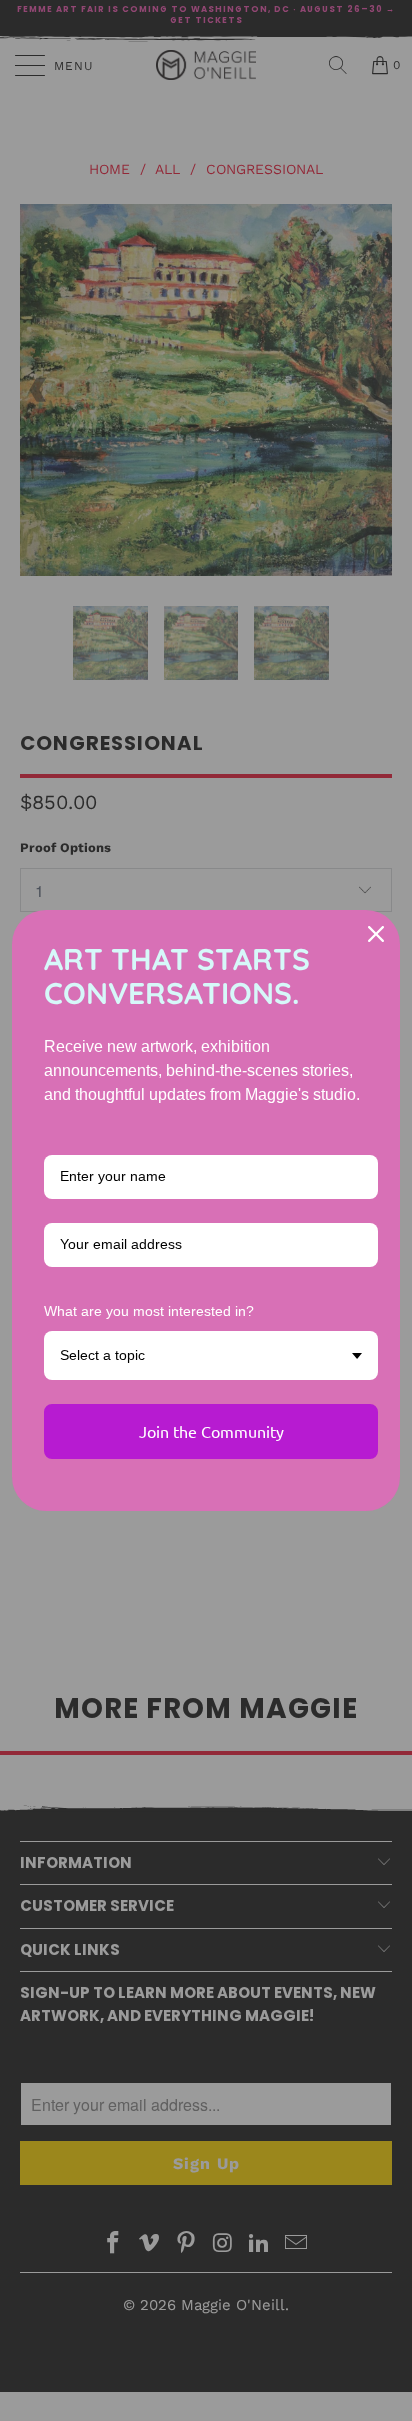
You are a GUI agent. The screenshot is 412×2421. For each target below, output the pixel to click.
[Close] (376, 934)
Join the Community (211, 1431)
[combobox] (211, 1355)
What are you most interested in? (149, 1311)
